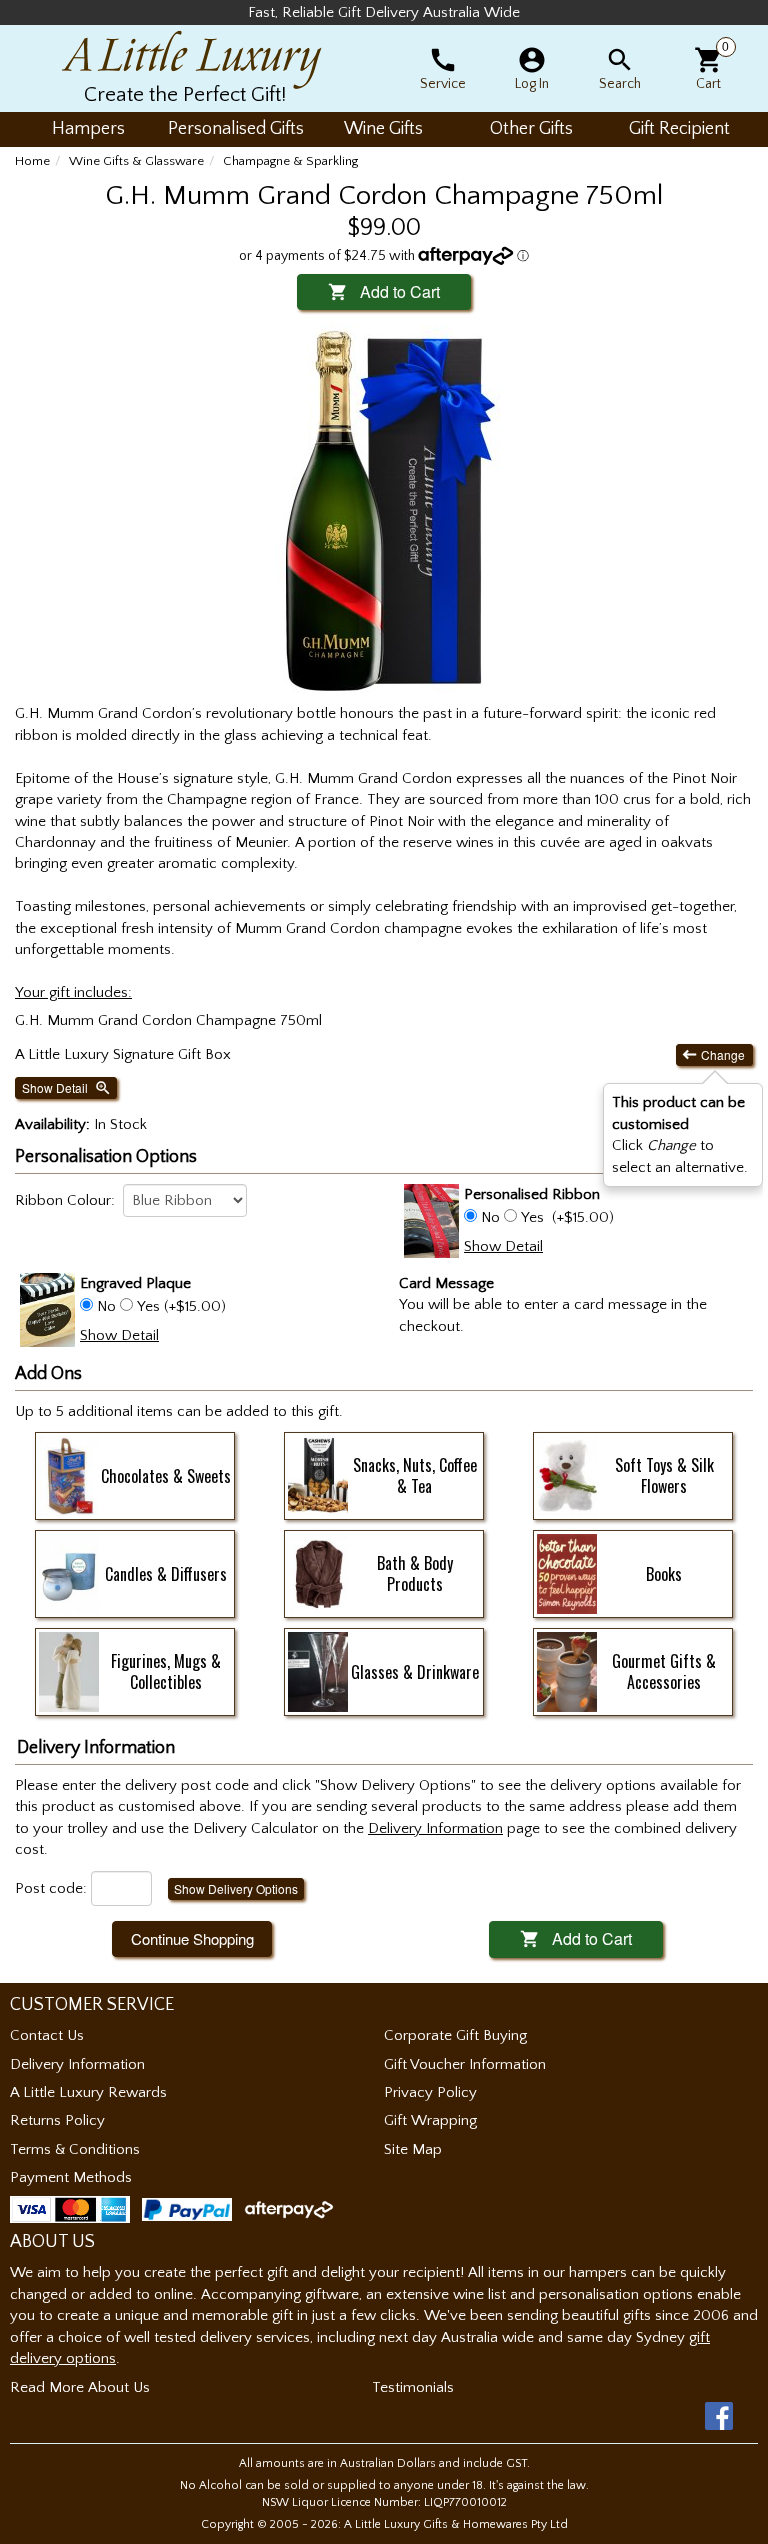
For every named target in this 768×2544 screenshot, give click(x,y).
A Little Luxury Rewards (88, 2092)
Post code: (51, 1888)
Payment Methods (71, 2177)
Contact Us (47, 2035)
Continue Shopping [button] (192, 1938)
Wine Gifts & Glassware (136, 161)
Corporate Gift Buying (455, 2035)
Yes (532, 1217)
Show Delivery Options (236, 1888)
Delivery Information (77, 2064)
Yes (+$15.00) (179, 1306)
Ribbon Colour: (65, 1200)
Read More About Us (80, 2387)
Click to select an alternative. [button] (680, 1134)
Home (32, 161)
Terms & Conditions (75, 2149)
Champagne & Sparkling (290, 161)
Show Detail (67, 1088)
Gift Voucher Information (465, 2064)
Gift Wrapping (430, 2120)
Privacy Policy (430, 2092)
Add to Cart (384, 291)
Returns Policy (57, 2120)
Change (714, 1054)
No (490, 1217)
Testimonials (413, 2387)
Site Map (413, 2149)
